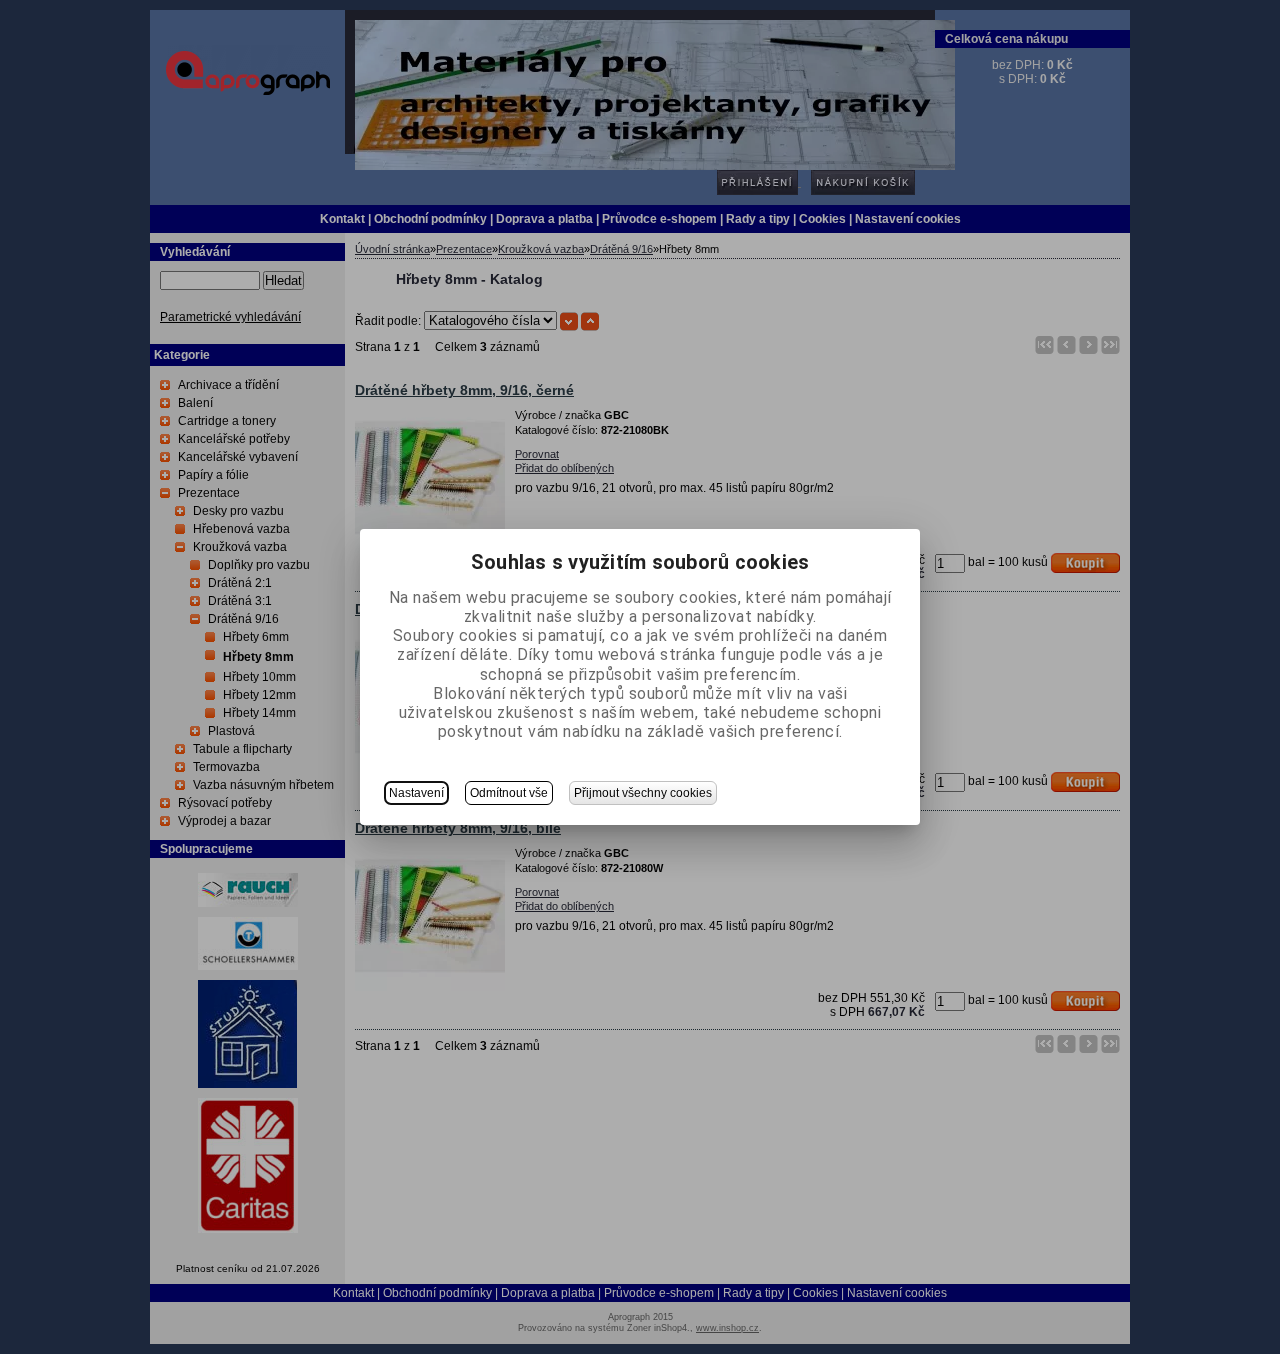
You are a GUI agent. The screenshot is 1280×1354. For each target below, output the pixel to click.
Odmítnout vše (509, 793)
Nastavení (416, 793)
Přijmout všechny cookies (643, 793)
